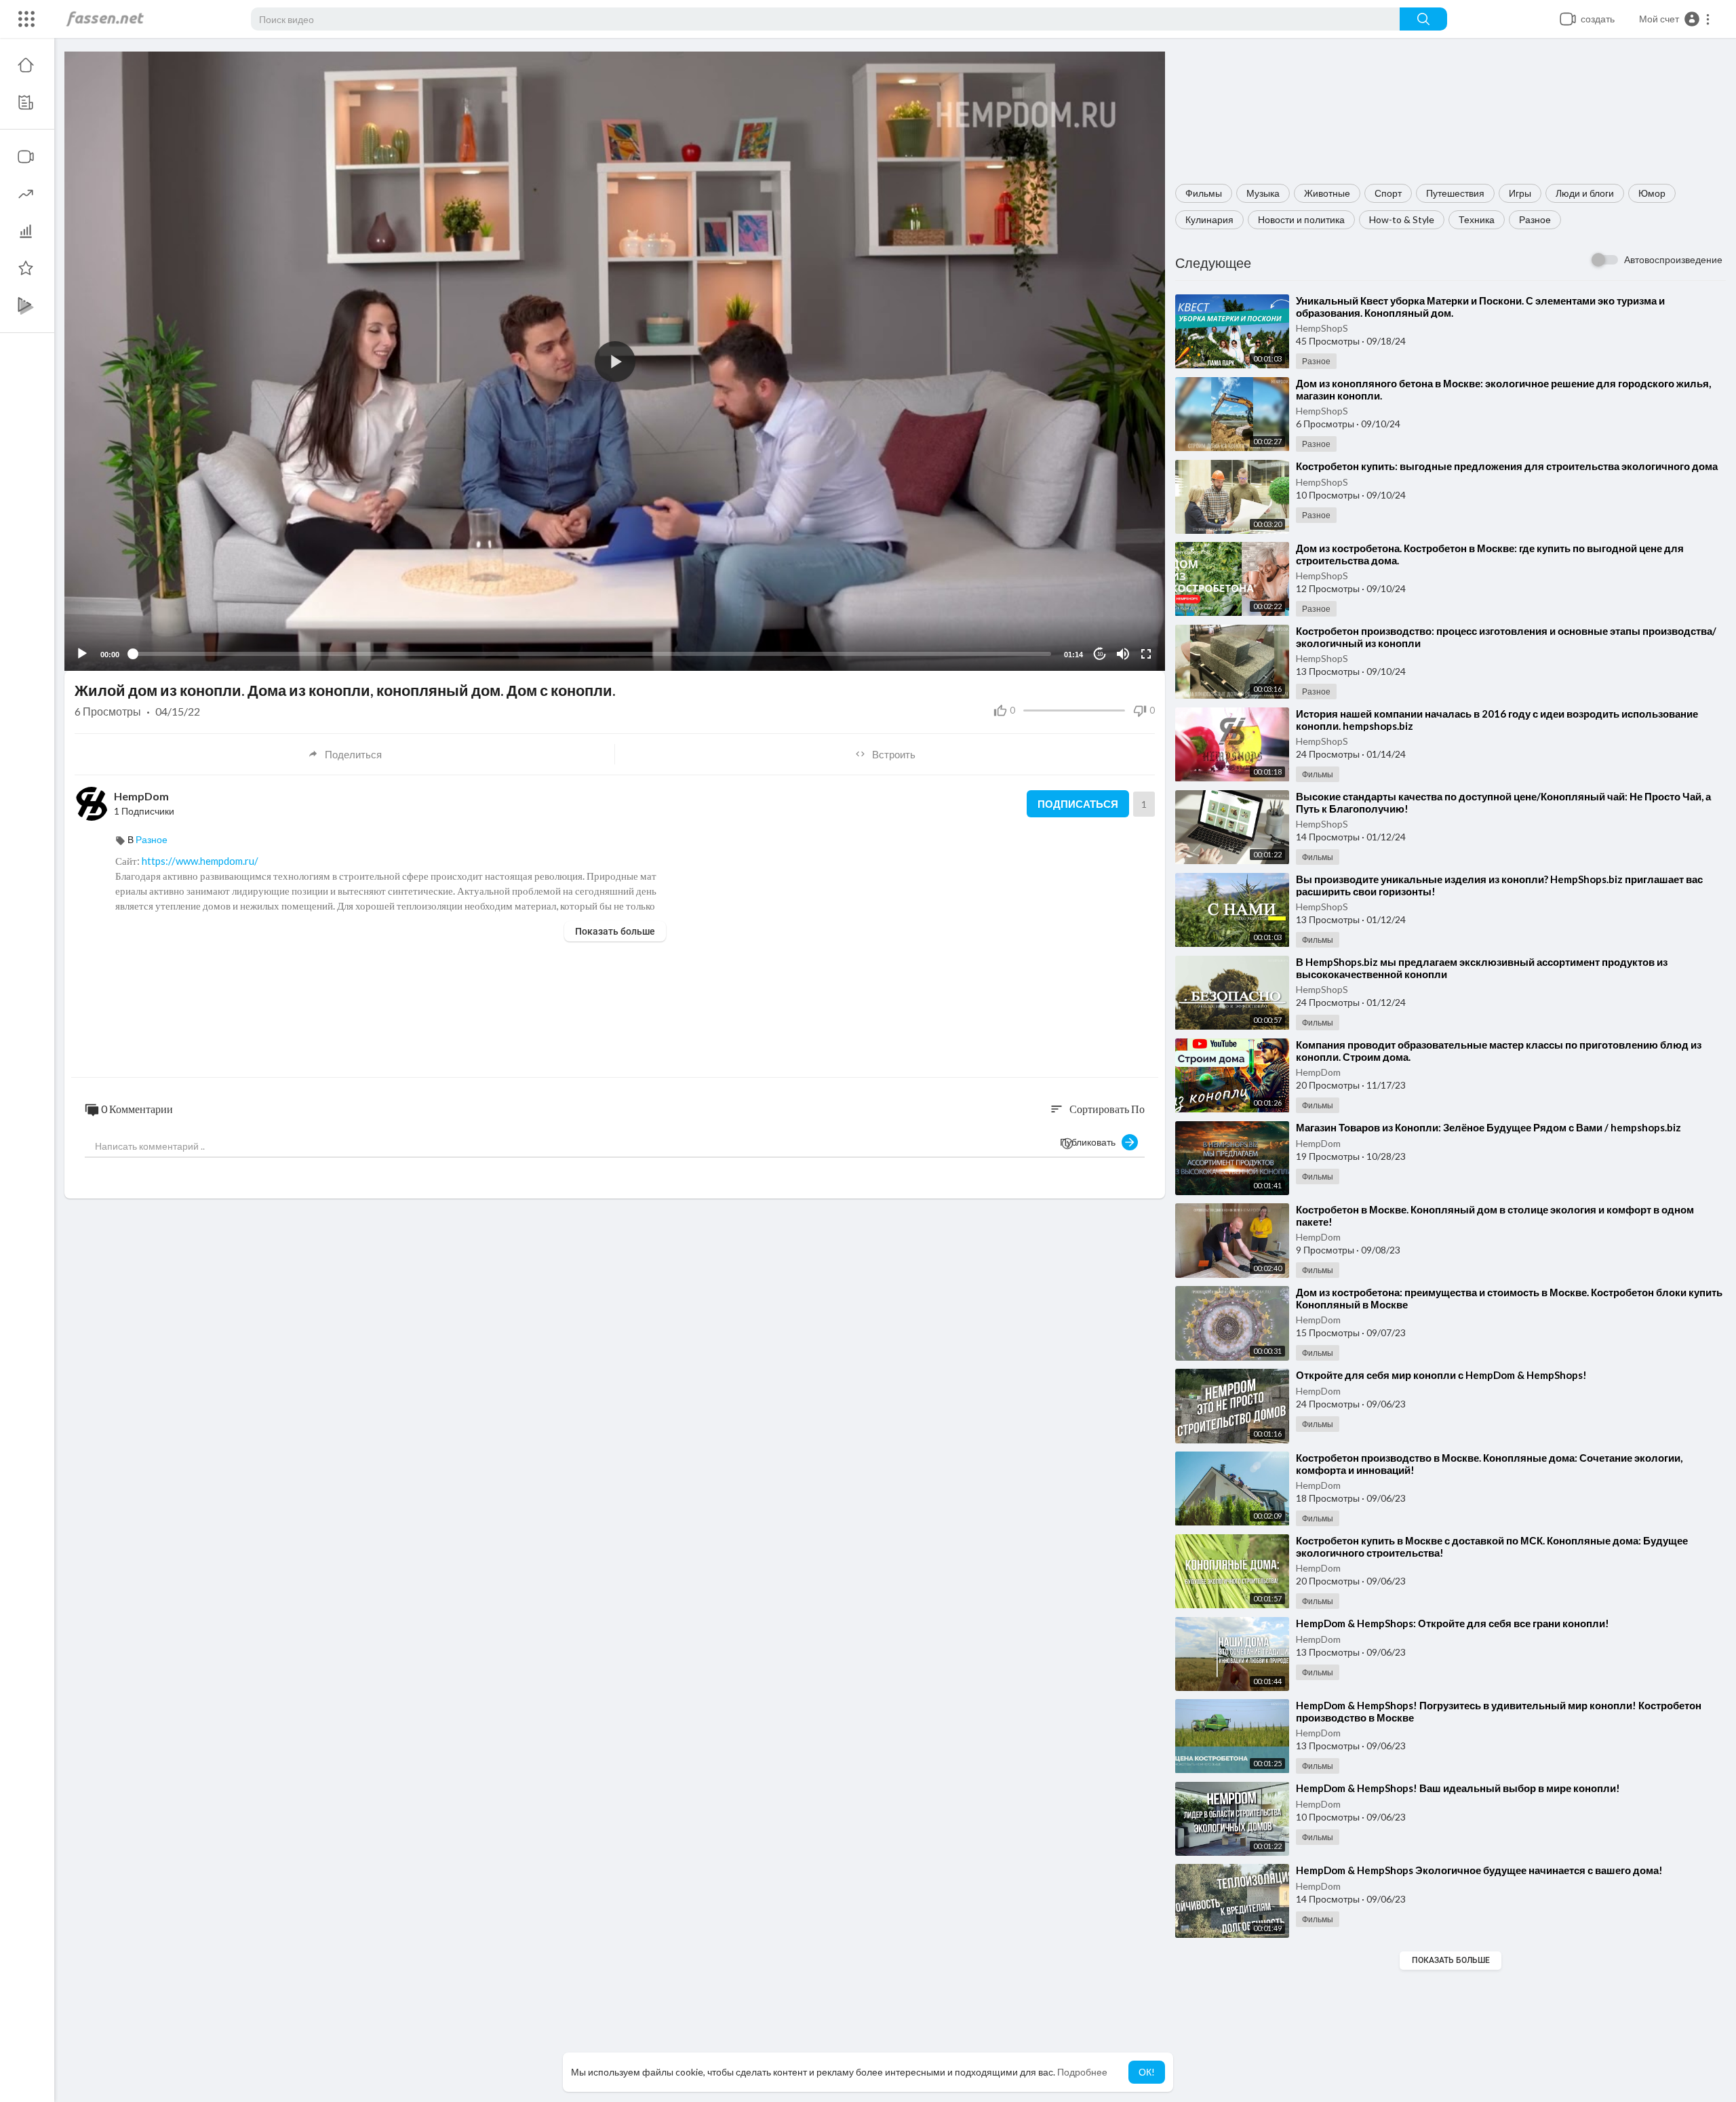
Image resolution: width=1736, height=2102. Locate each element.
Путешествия (1455, 193)
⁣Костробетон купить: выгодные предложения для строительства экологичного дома (1507, 466)
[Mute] (1123, 654)
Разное (1535, 219)
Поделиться (353, 754)
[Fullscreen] (1146, 654)
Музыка (1263, 193)
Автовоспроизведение (1673, 259)
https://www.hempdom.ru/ (200, 861)
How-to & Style (1402, 219)
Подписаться (1078, 804)
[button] (1675, 19)
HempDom (1318, 1072)
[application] (615, 361)
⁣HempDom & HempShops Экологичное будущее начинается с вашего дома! (1479, 1870)
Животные (1327, 193)
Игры (1520, 193)
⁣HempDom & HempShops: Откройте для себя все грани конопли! (1453, 1623)
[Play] (82, 654)
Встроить (894, 754)
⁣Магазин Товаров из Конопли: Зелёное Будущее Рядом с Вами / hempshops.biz (1488, 1127)
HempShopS (1322, 328)
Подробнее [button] (1082, 2072)
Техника (1477, 219)
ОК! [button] (1147, 2072)
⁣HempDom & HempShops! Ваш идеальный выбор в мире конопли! (1458, 1788)
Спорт (1388, 193)
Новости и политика (1301, 219)
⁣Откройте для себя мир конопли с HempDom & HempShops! (1441, 1375)
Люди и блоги (1585, 193)
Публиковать (1091, 1142)
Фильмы (1204, 193)
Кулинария (1209, 219)
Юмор (1652, 193)
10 (1100, 654)
